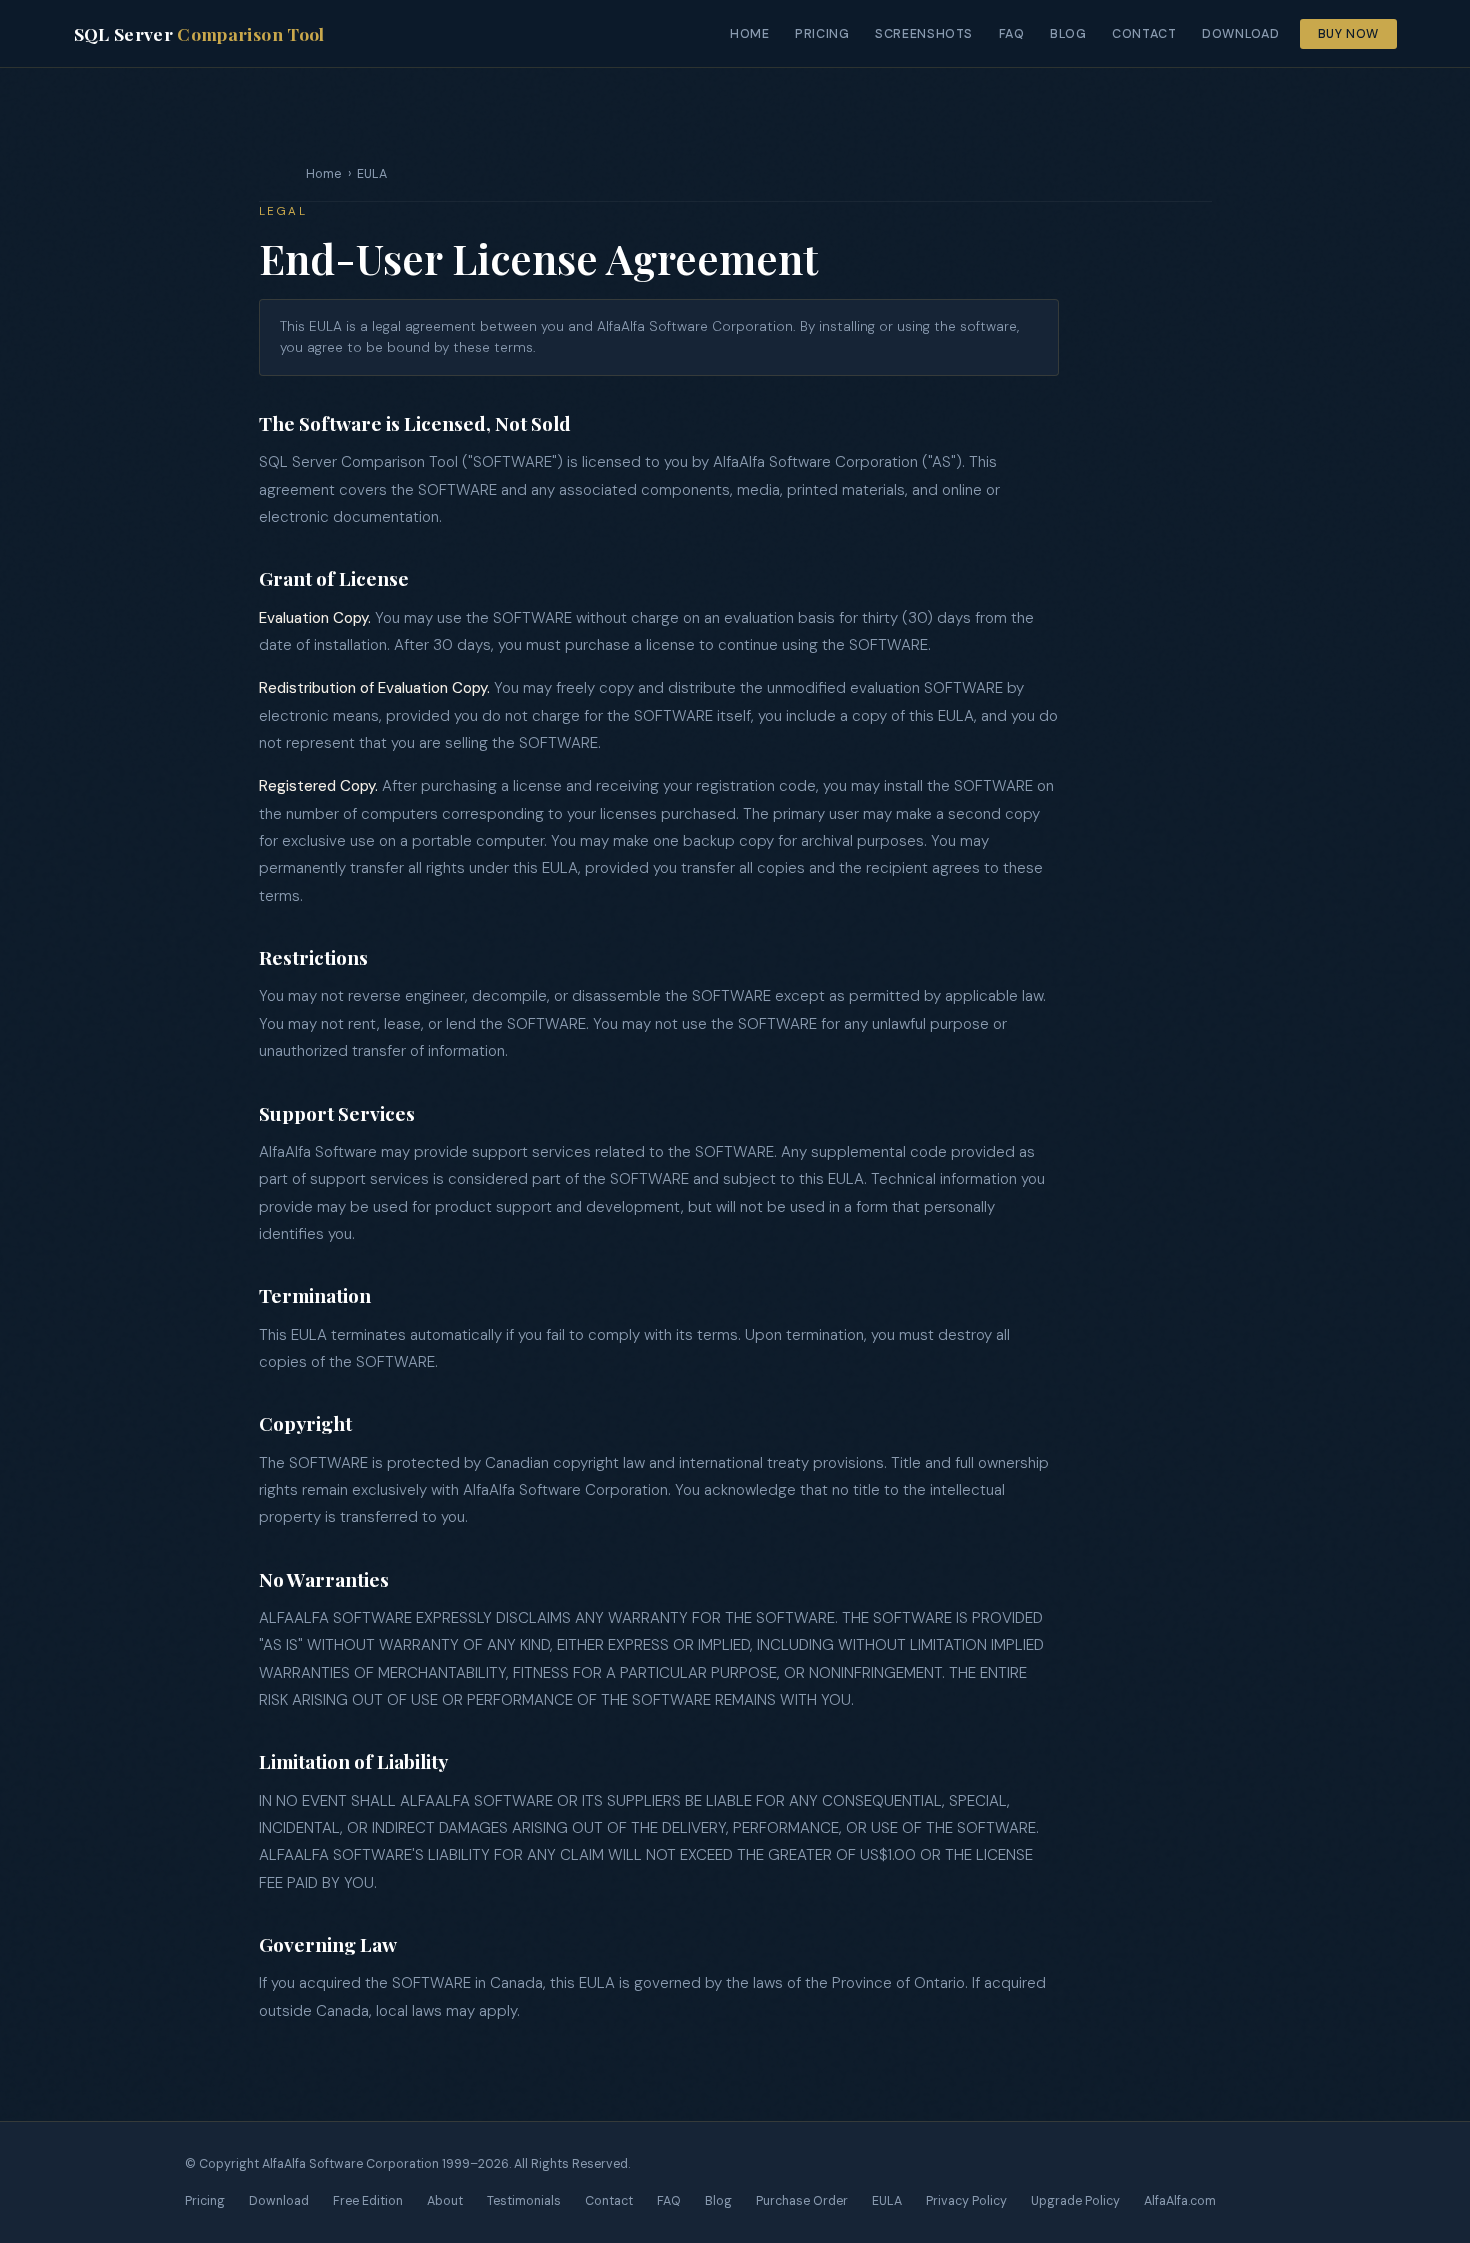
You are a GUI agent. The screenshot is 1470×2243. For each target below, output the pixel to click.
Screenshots (924, 34)
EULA (887, 2201)
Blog (1068, 34)
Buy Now (1348, 34)
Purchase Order (802, 2201)
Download (1240, 34)
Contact (1144, 34)
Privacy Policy (966, 2201)
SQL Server (199, 33)
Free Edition (368, 2201)
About (445, 2201)
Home (750, 34)
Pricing (822, 34)
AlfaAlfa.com (1180, 2201)
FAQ (1012, 34)
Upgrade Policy (1075, 2201)
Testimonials (524, 2201)
